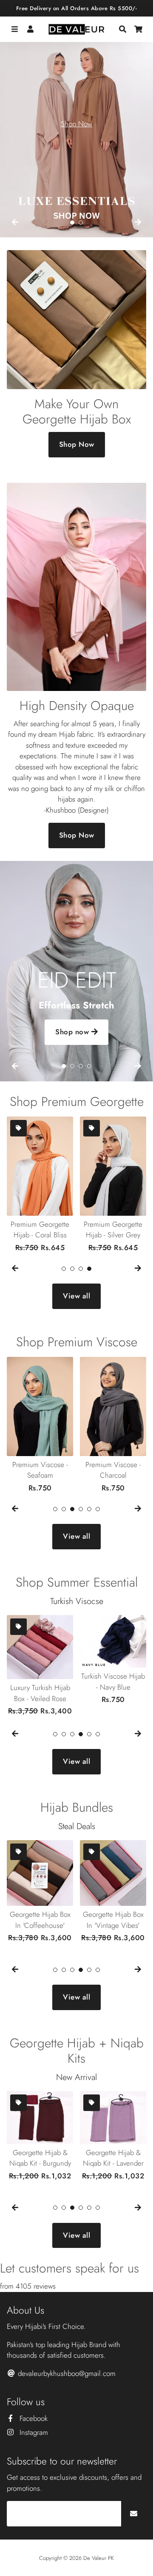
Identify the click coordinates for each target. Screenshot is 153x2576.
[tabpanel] (76, 131)
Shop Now (76, 124)
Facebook (33, 2418)
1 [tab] (72, 223)
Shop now (73, 1032)
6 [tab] (98, 1509)
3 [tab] (81, 1066)
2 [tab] (81, 223)
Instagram (33, 2432)
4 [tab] (89, 1066)
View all (76, 1296)
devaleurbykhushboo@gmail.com (66, 2373)
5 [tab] (89, 1509)
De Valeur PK (99, 2558)
